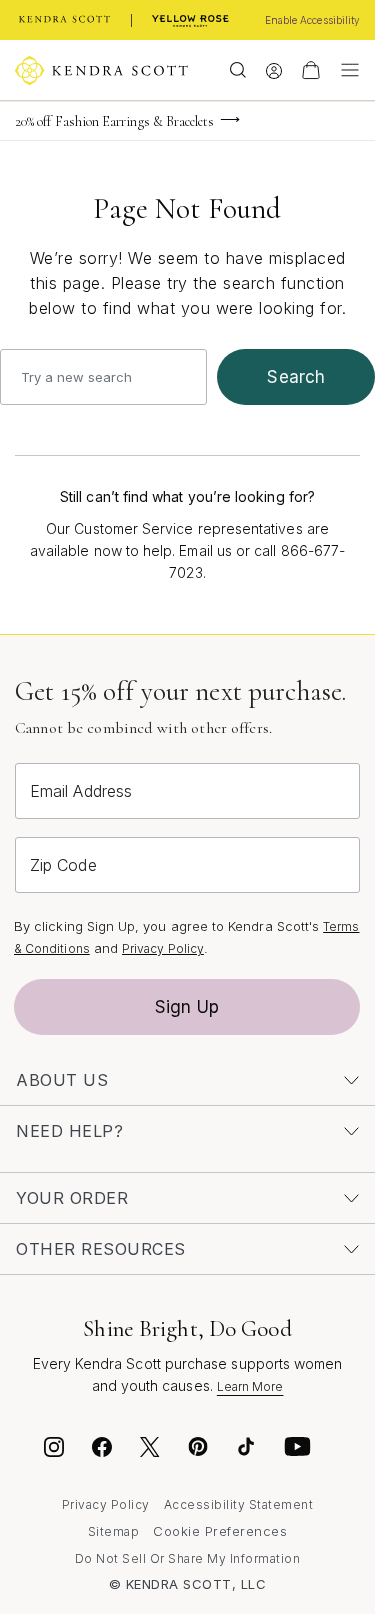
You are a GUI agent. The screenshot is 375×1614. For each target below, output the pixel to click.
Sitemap (114, 1531)
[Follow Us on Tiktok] (246, 1450)
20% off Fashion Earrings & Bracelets (115, 121)
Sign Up (187, 1007)
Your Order (72, 1198)
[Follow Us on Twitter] (152, 1450)
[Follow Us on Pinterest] (198, 1450)
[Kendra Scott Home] (65, 20)
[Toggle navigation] (345, 70)
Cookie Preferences (220, 1531)
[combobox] (103, 377)
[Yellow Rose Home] (190, 20)
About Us (62, 1080)
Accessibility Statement (239, 1504)
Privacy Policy (163, 948)
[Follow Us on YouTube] (298, 1450)
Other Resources (101, 1249)
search (296, 377)
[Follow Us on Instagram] (54, 1450)
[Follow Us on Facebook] (102, 1450)
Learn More (250, 1386)
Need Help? (69, 1131)
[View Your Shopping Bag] (311, 70)
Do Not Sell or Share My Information (188, 1558)
